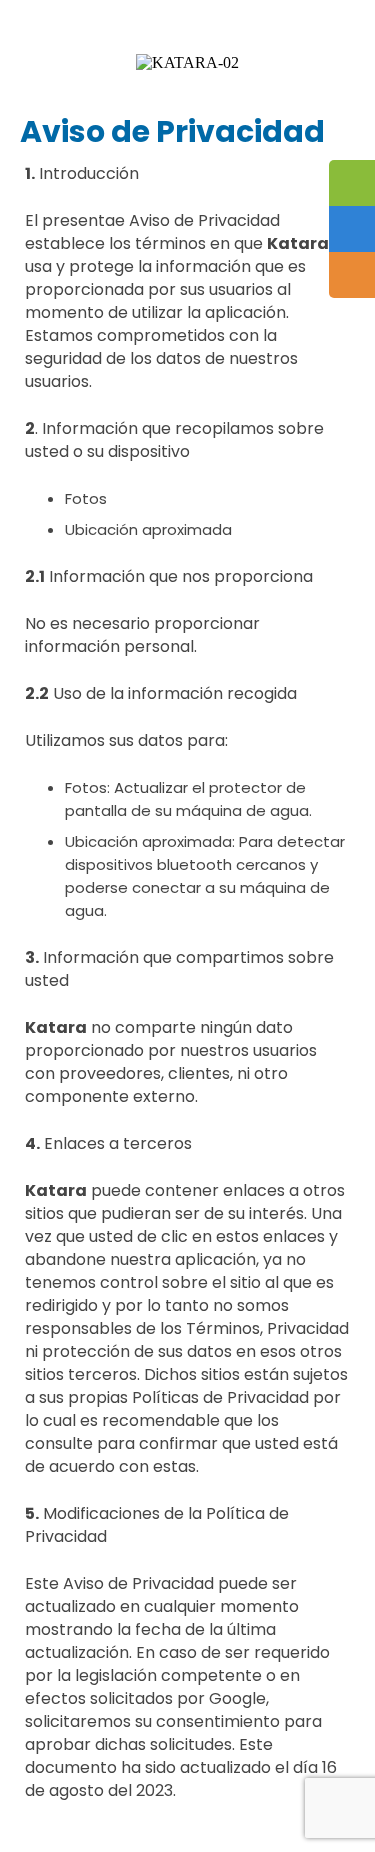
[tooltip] (352, 183)
